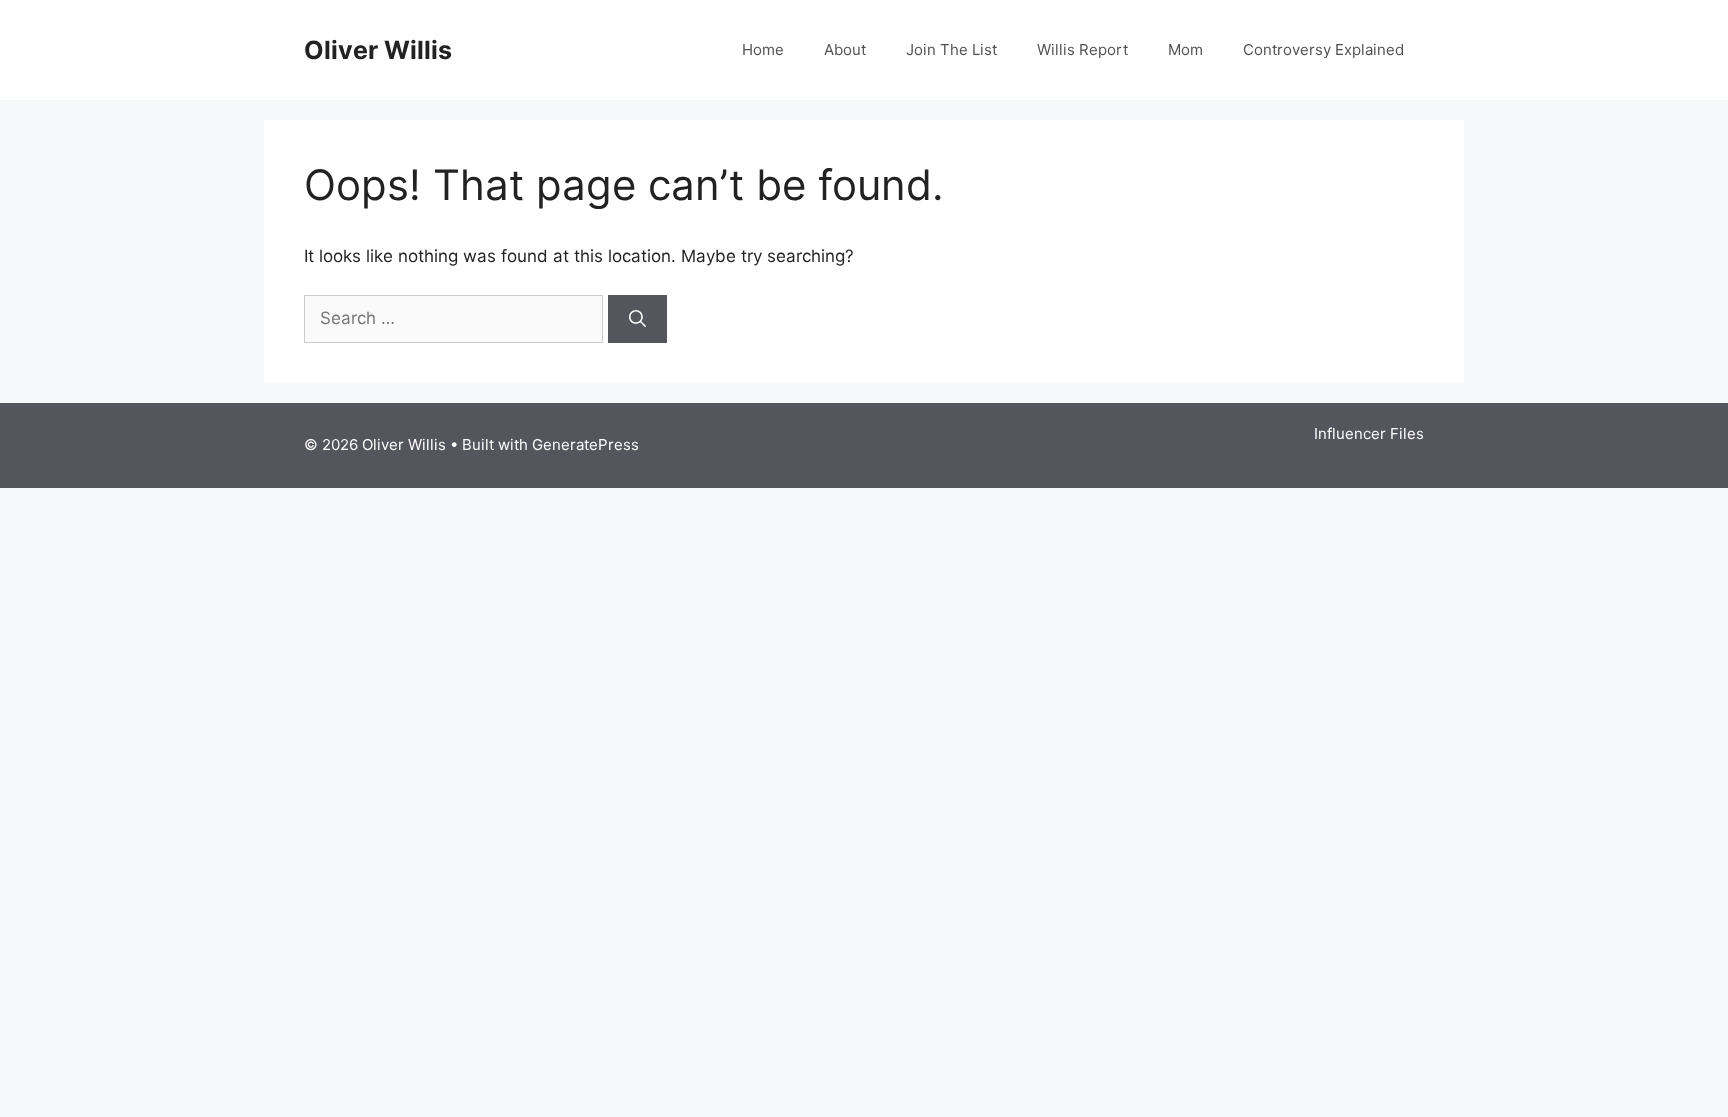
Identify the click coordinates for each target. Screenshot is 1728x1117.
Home (763, 49)
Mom (1185, 49)
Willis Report (1082, 49)
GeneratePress (585, 444)
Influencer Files (1369, 433)
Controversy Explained (1323, 49)
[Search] (637, 319)
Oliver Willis (378, 50)
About (845, 49)
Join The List (951, 49)
